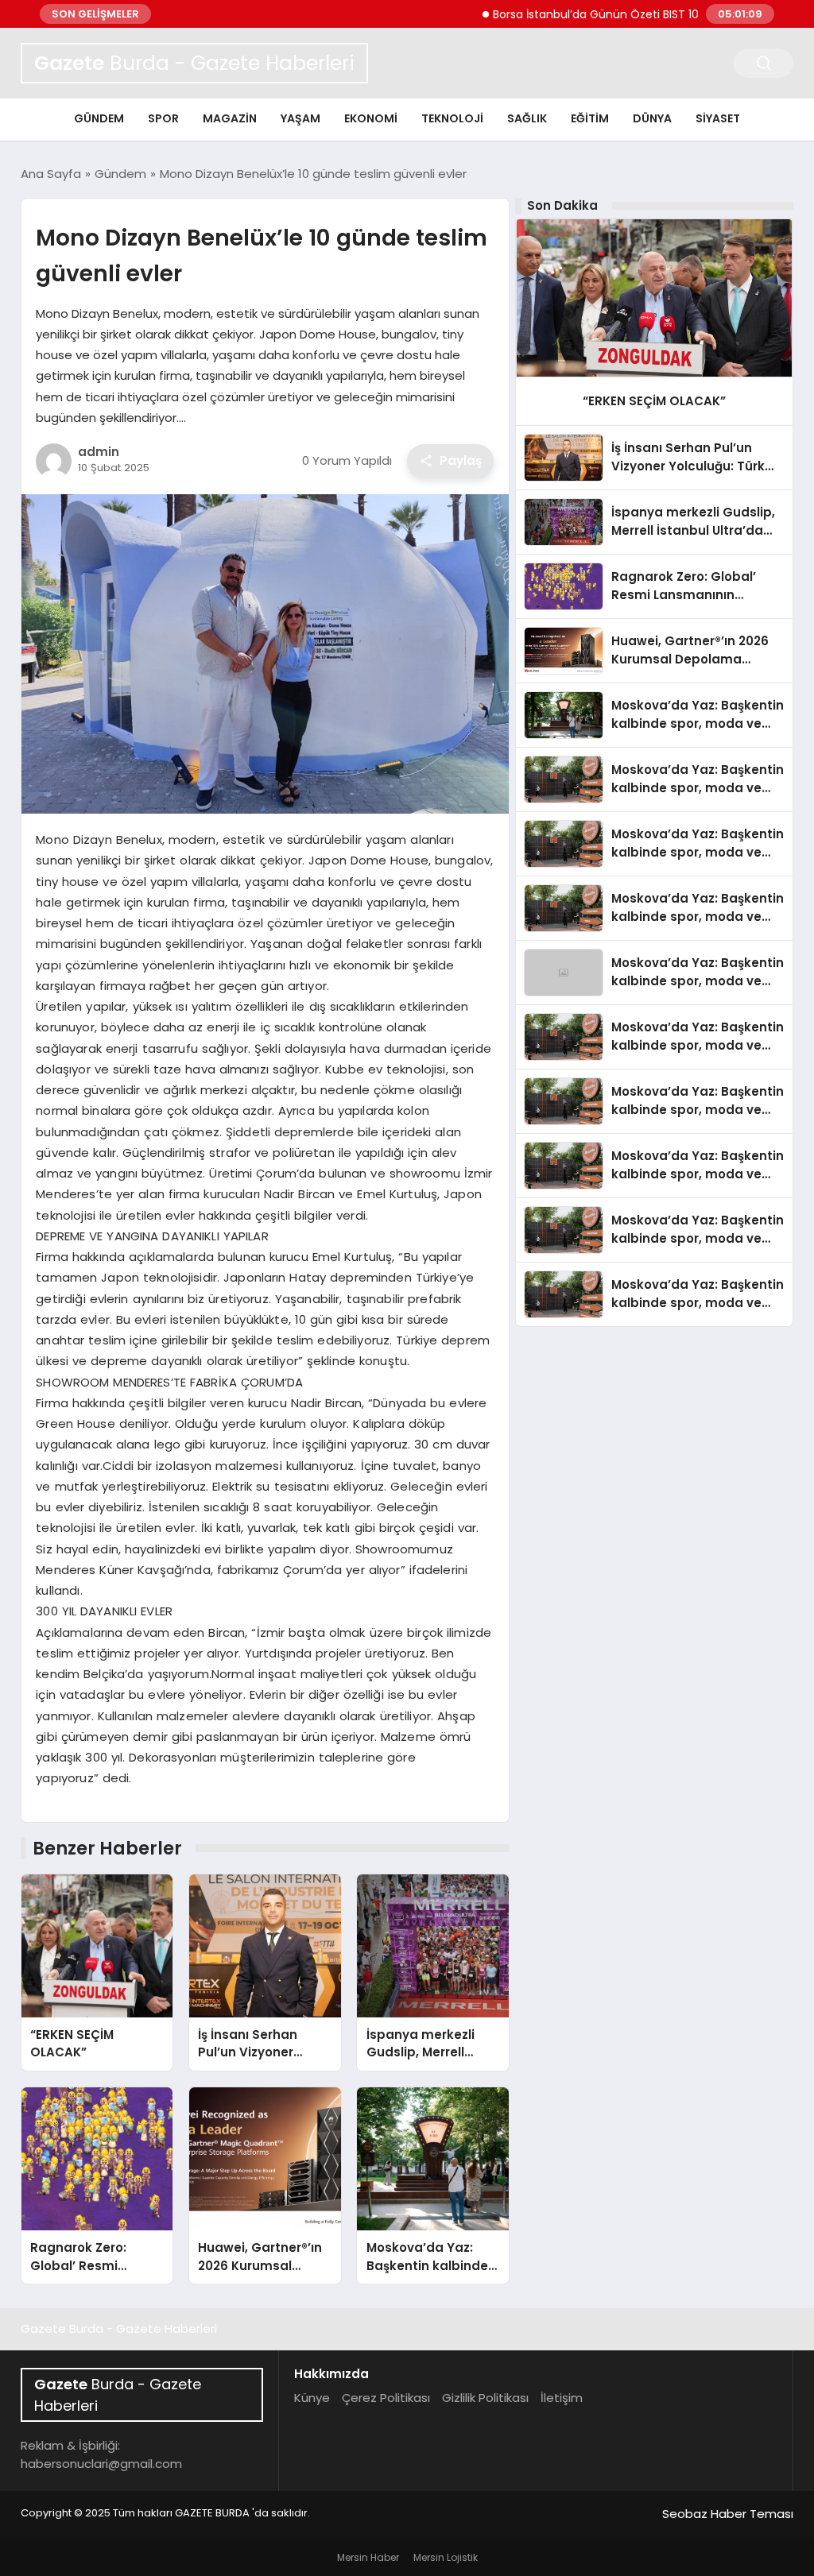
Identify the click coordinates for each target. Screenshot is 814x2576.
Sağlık (527, 118)
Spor (163, 118)
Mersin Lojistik (446, 2557)
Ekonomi (371, 118)
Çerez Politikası (386, 2398)
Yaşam (300, 118)
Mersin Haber (368, 2557)
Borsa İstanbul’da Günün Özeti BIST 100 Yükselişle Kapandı (603, 14)
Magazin (230, 118)
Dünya (652, 118)
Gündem (99, 118)
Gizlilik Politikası (485, 2398)
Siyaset (718, 118)
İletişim (562, 2398)
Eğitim (590, 118)
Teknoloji (452, 118)
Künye (312, 2398)
